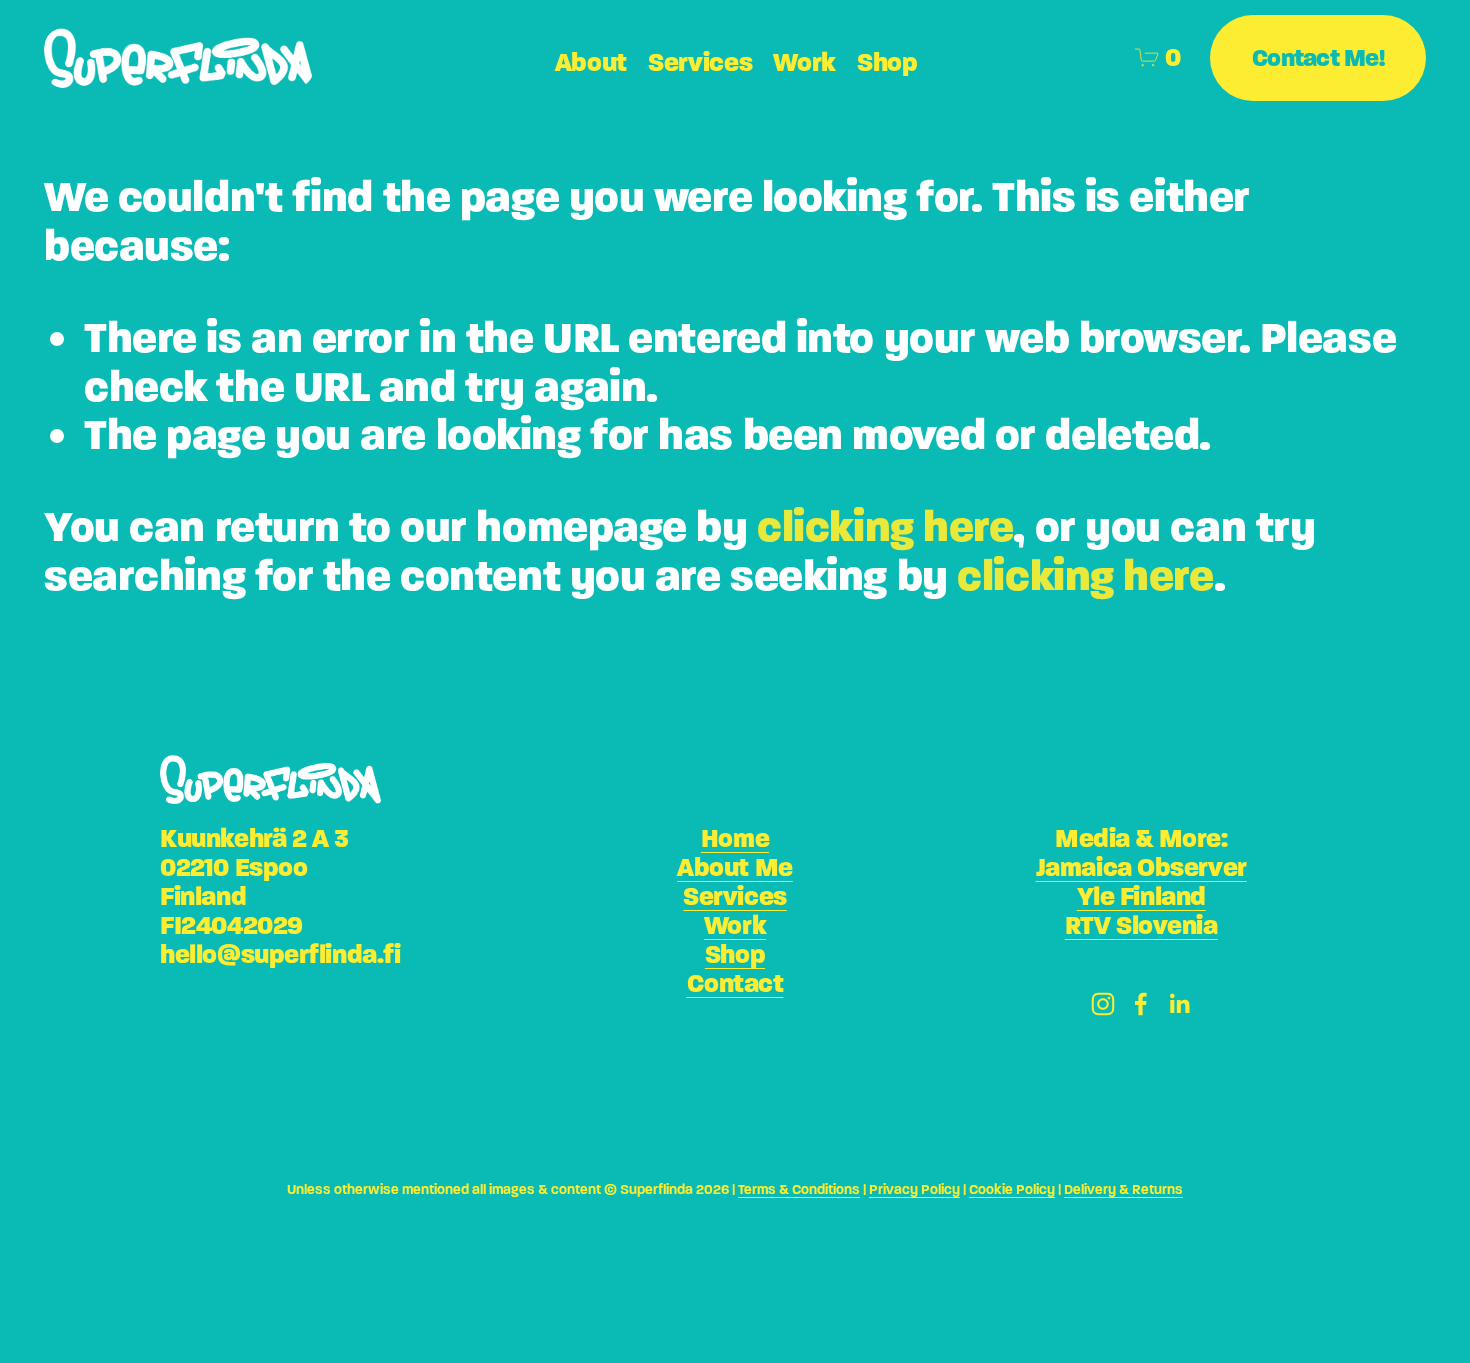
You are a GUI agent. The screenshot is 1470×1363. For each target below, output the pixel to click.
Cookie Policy (1012, 1190)
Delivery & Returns (1123, 1190)
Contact (735, 983)
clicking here (885, 526)
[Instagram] (1103, 1004)
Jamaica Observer (1141, 867)
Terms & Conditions (799, 1190)
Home (735, 838)
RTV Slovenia (1141, 925)
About (591, 62)
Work (735, 925)
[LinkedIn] (1179, 1004)
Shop (887, 62)
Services (700, 62)
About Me (734, 867)
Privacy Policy (914, 1190)
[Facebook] (1141, 1004)
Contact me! (1318, 58)
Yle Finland (1141, 896)
